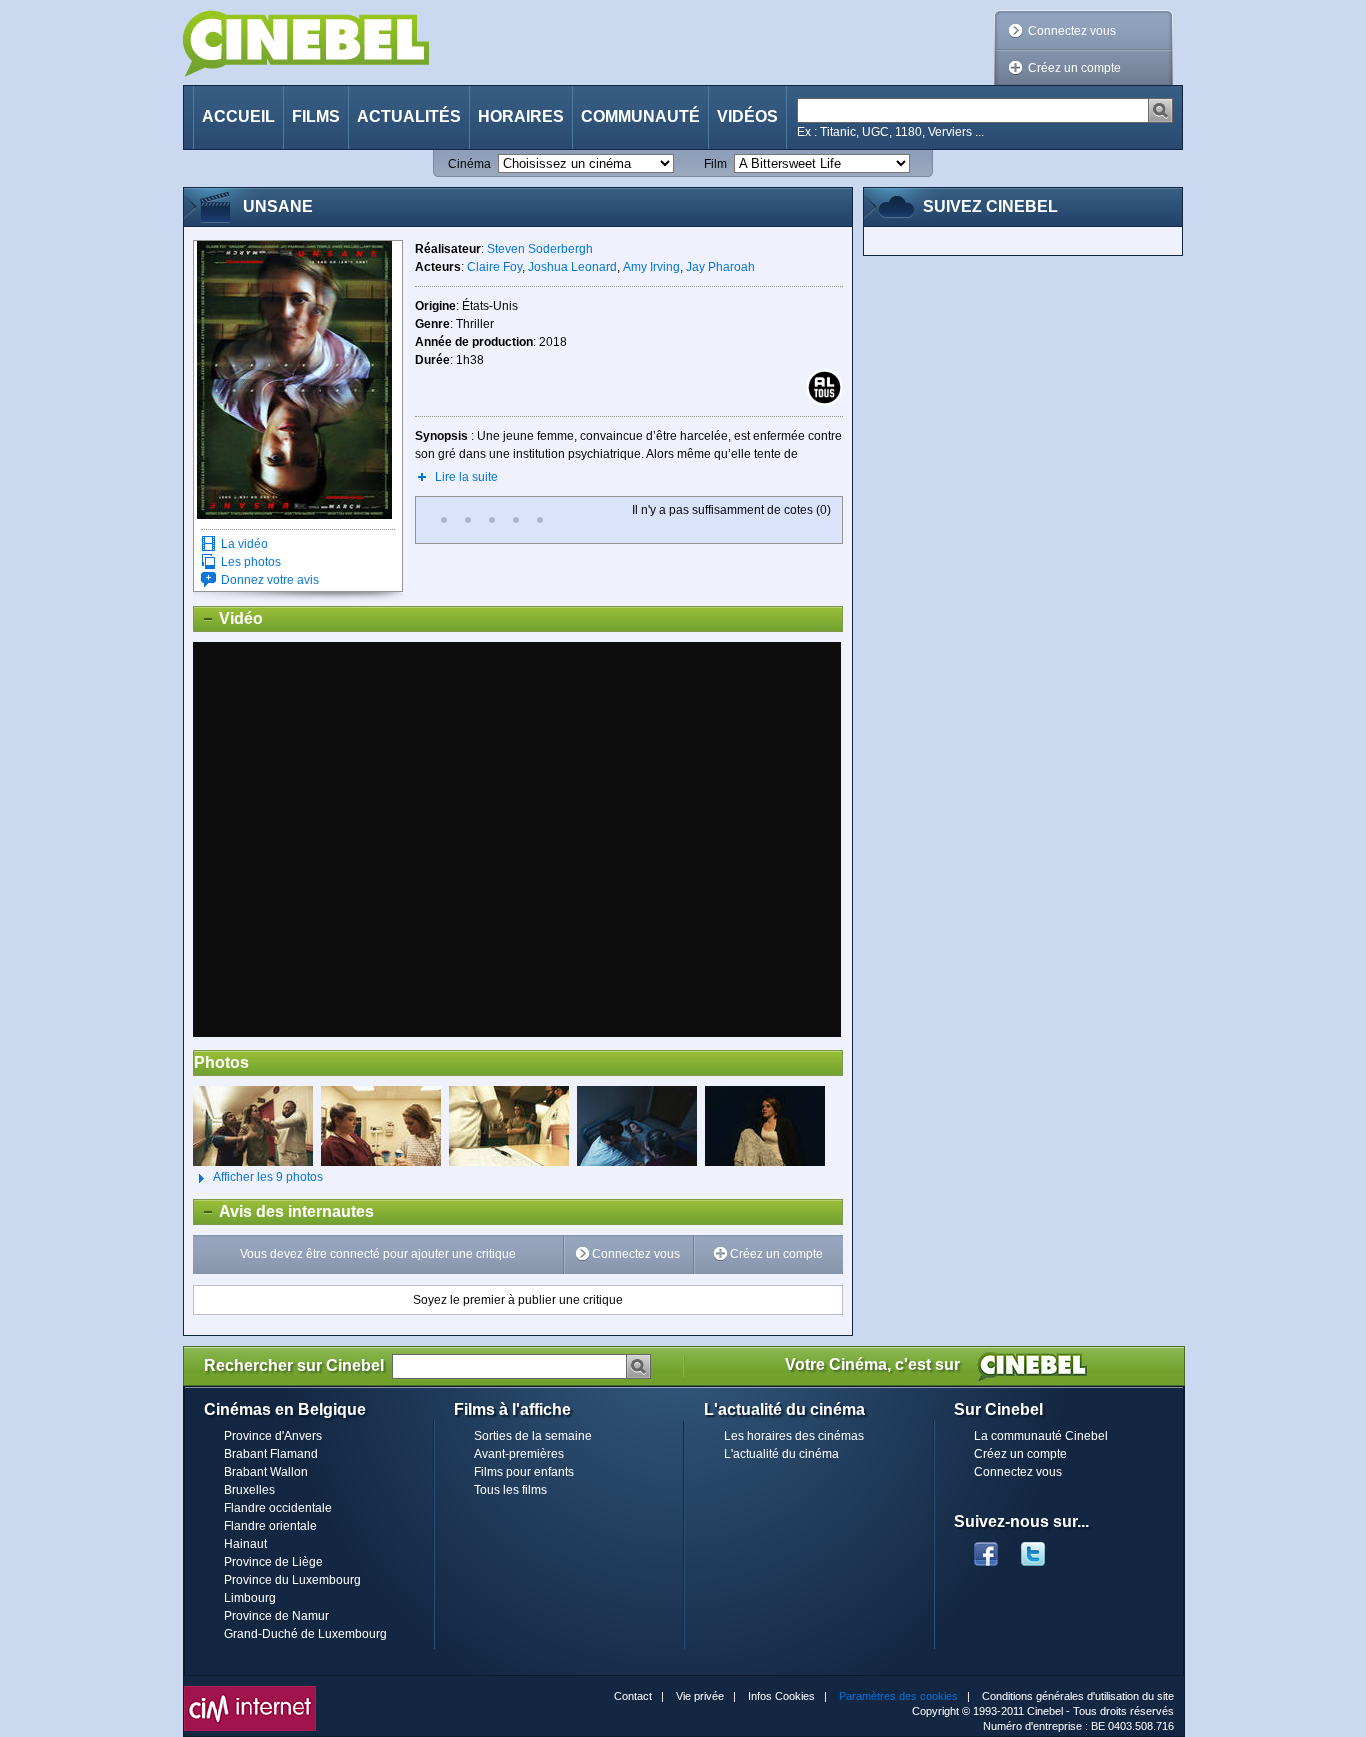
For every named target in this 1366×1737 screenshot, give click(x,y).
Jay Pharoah (720, 267)
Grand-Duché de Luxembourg (305, 1634)
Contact (633, 1696)
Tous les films (510, 1490)
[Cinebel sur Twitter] (1043, 1548)
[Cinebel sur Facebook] (986, 1548)
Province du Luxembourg (292, 1580)
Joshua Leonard (572, 267)
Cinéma (469, 164)
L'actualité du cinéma (781, 1454)
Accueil (238, 116)
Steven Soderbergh (540, 249)
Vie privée (700, 1696)
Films (316, 116)
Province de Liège (273, 1562)
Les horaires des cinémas (794, 1436)
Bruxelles (249, 1490)
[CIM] (250, 1691)
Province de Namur (276, 1616)
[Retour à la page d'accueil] (306, 43)
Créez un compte (1074, 68)
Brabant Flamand (271, 1454)
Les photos (251, 562)
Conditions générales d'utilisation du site (1078, 1696)
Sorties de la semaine (533, 1436)
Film (715, 164)
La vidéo (244, 544)
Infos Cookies (781, 1696)
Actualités (409, 116)
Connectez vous (1072, 31)
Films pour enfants (524, 1472)
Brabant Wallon (266, 1472)
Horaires (521, 116)
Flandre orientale (270, 1526)
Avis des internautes (284, 1211)
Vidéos (747, 116)
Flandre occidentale (278, 1508)
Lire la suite (466, 477)
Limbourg (250, 1598)
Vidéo (228, 618)
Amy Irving (651, 267)
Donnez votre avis (270, 580)
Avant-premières (519, 1454)
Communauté (640, 116)
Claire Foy (494, 267)
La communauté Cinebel (1041, 1436)
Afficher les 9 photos (258, 1177)
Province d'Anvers (273, 1436)
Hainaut (245, 1544)
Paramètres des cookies (898, 1696)
